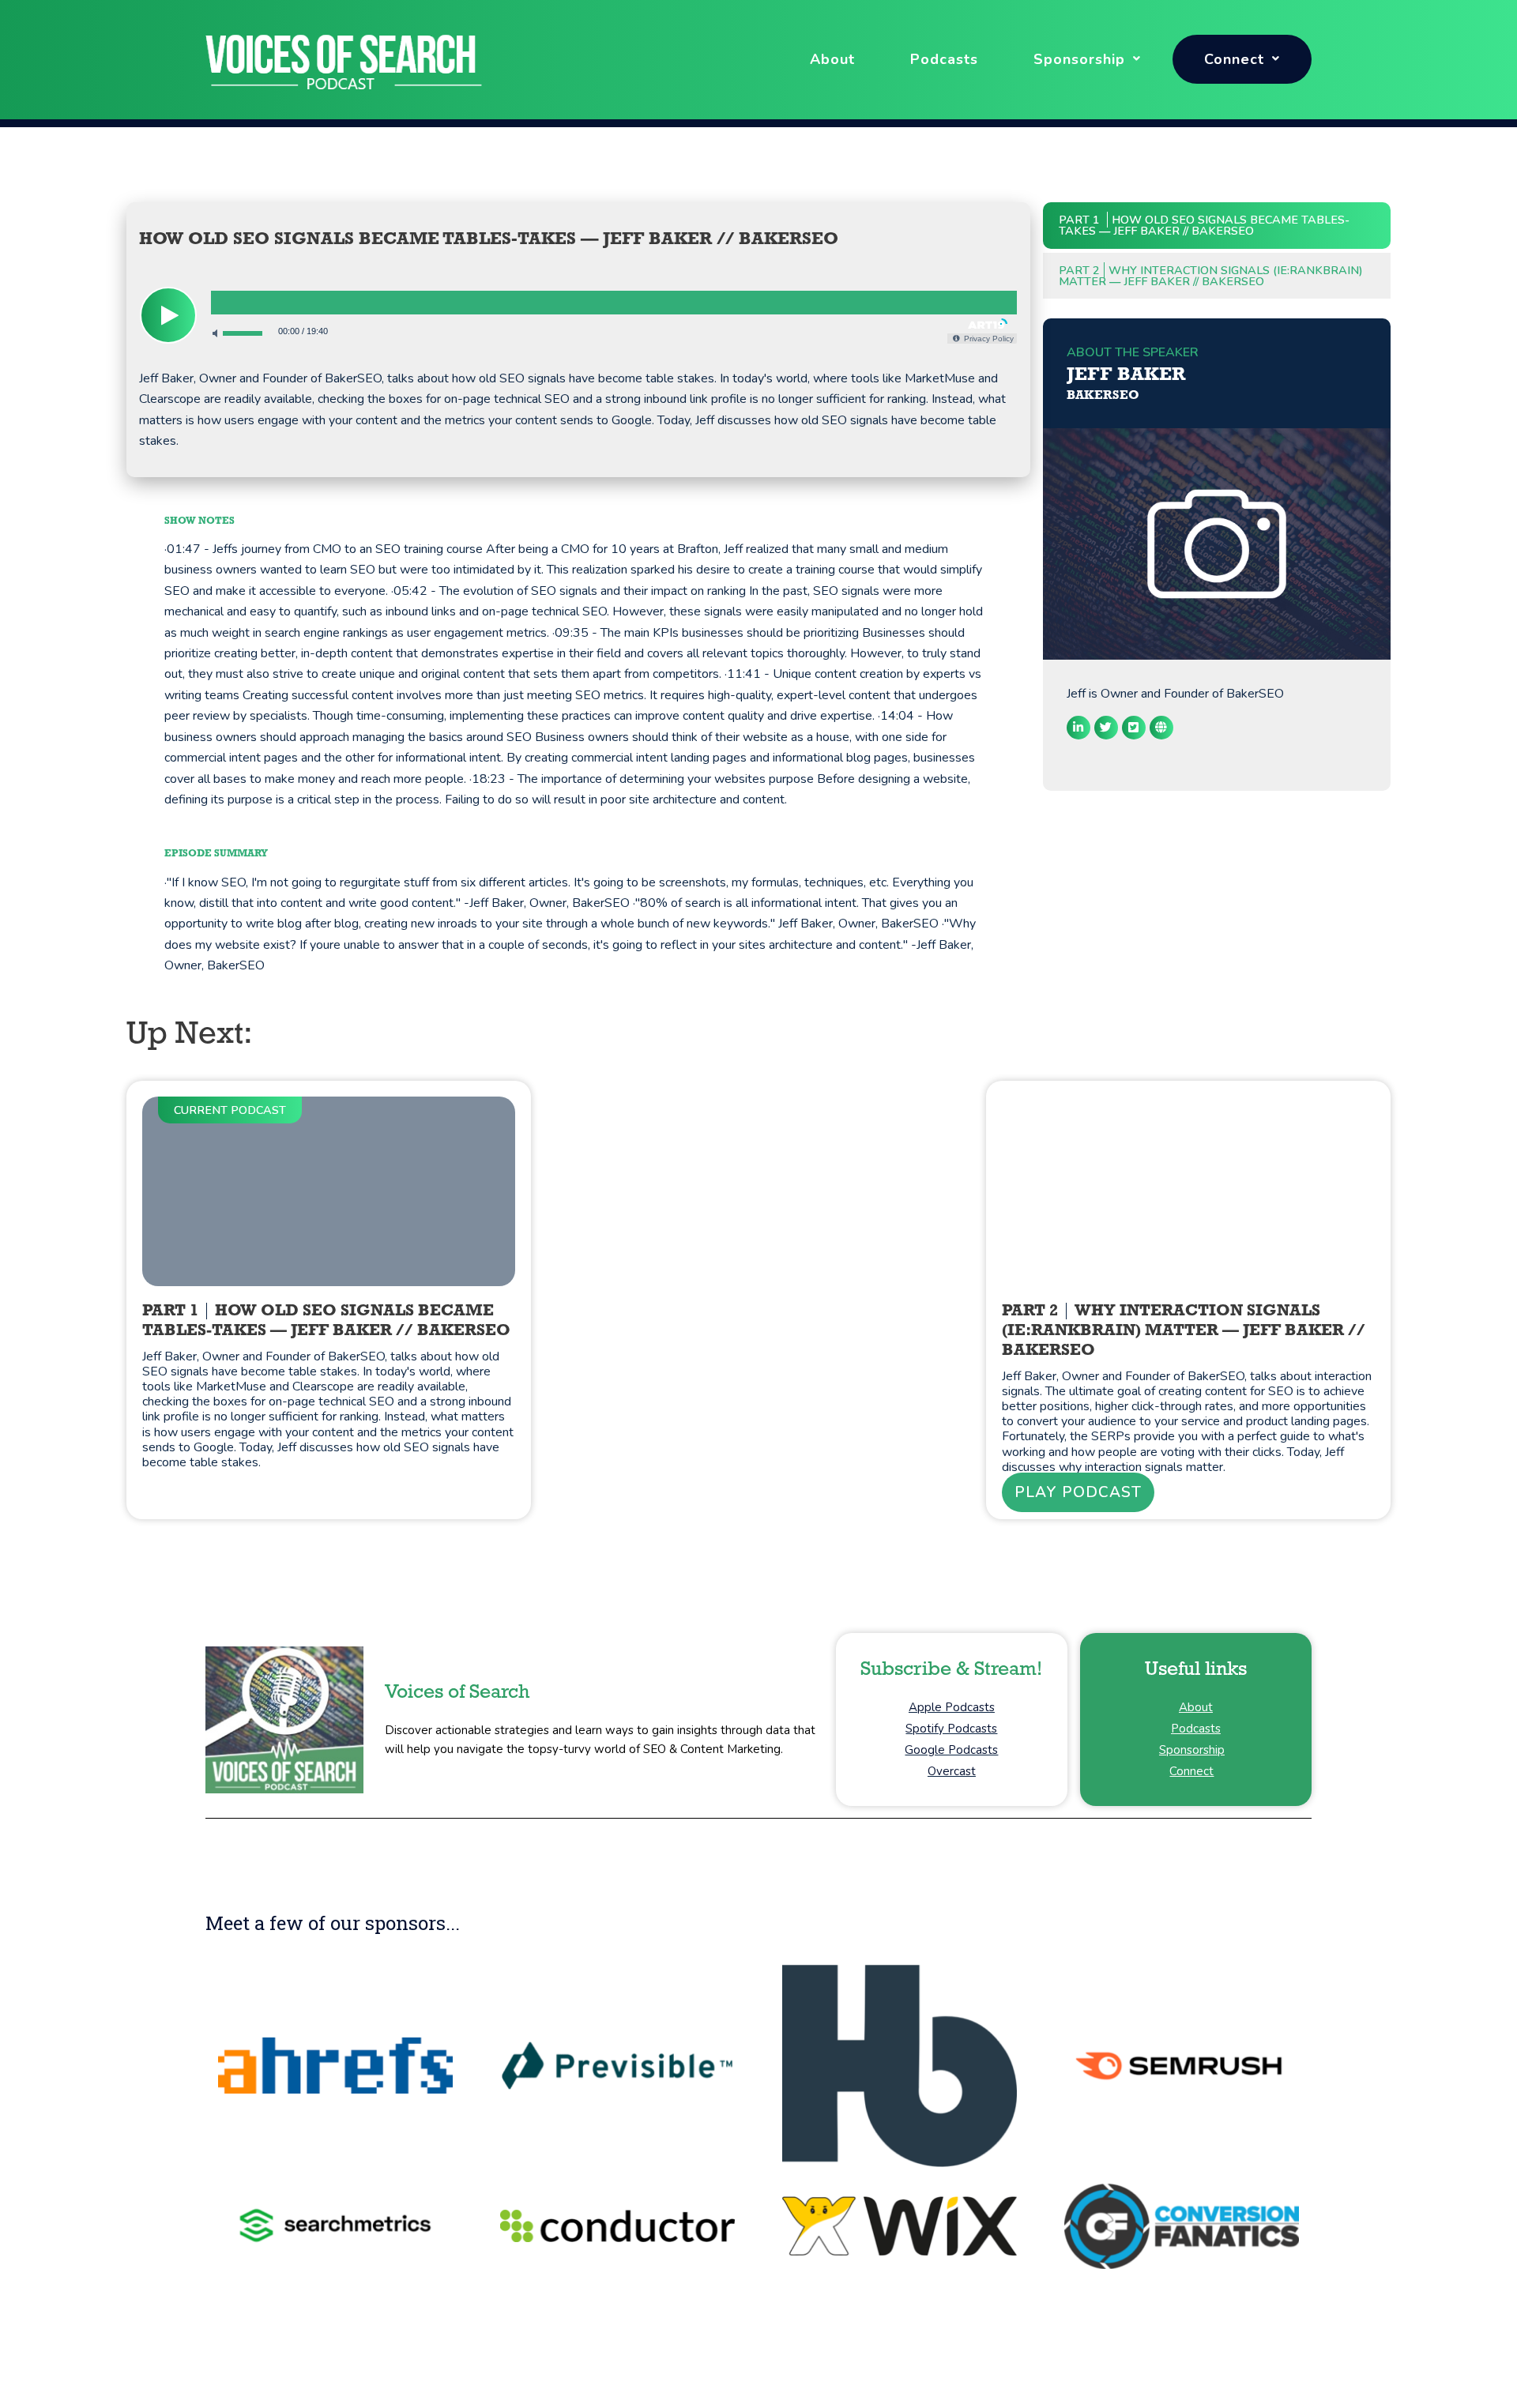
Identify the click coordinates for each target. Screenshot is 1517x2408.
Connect (1234, 59)
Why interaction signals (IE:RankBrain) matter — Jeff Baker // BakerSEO (1211, 276)
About (832, 59)
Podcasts (944, 59)
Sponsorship (1079, 59)
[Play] (168, 315)
